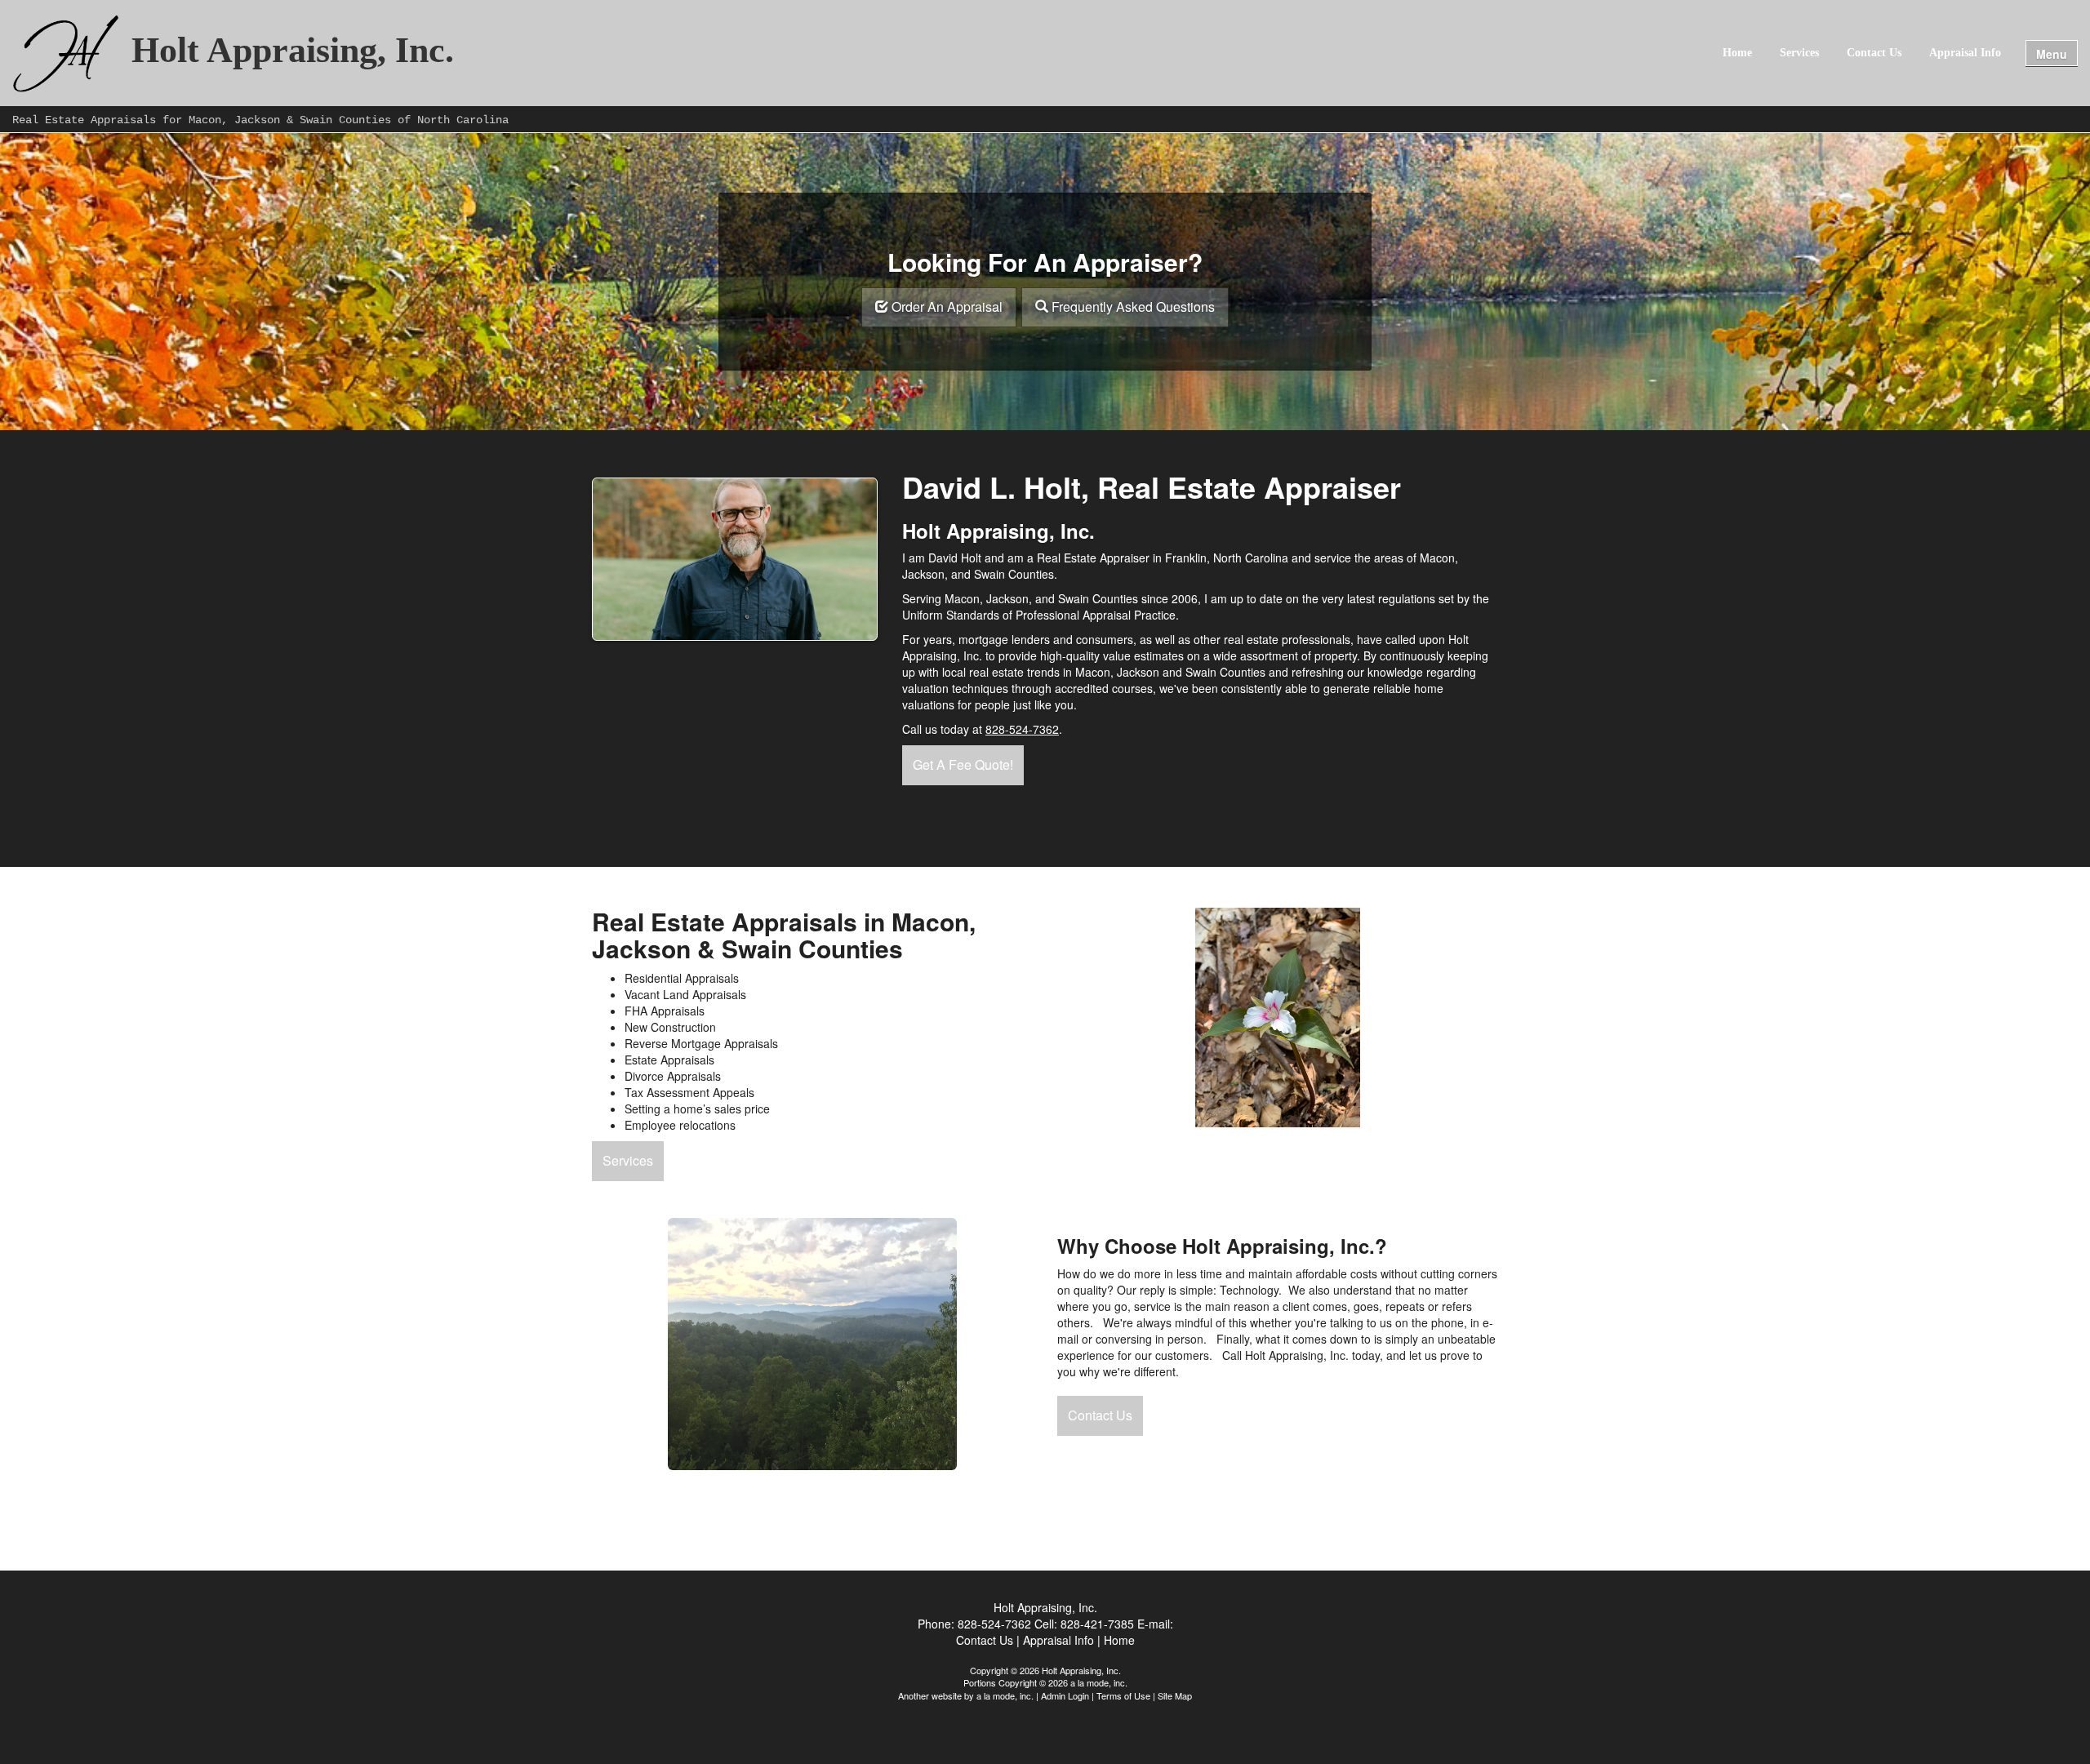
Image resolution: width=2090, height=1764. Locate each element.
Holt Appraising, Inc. (293, 51)
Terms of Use (1123, 1695)
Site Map (1175, 1695)
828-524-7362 (1022, 729)
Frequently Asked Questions (1133, 307)
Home (1737, 53)
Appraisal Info (1965, 53)
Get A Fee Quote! (963, 764)
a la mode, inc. (1005, 1695)
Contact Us (1874, 53)
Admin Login (1065, 1695)
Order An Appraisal (947, 307)
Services (1799, 53)
